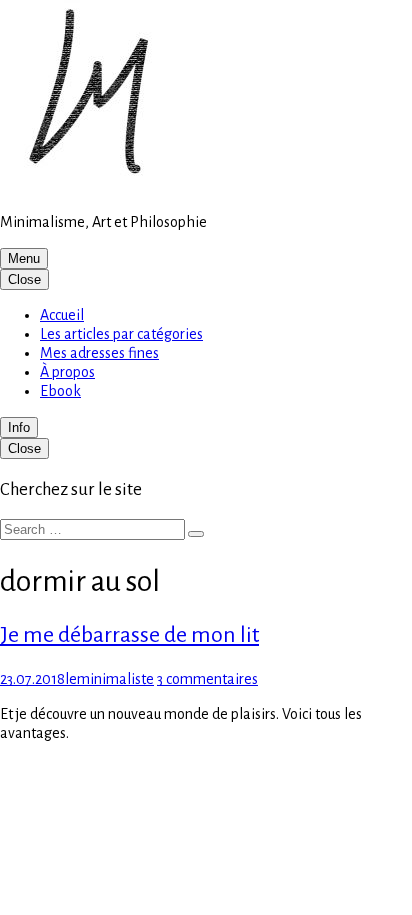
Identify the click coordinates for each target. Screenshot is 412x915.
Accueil (62, 315)
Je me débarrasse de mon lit (129, 635)
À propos (67, 372)
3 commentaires (207, 679)
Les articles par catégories (121, 334)
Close (24, 279)
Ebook (60, 391)
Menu (24, 258)
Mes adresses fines (99, 353)
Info (19, 427)
